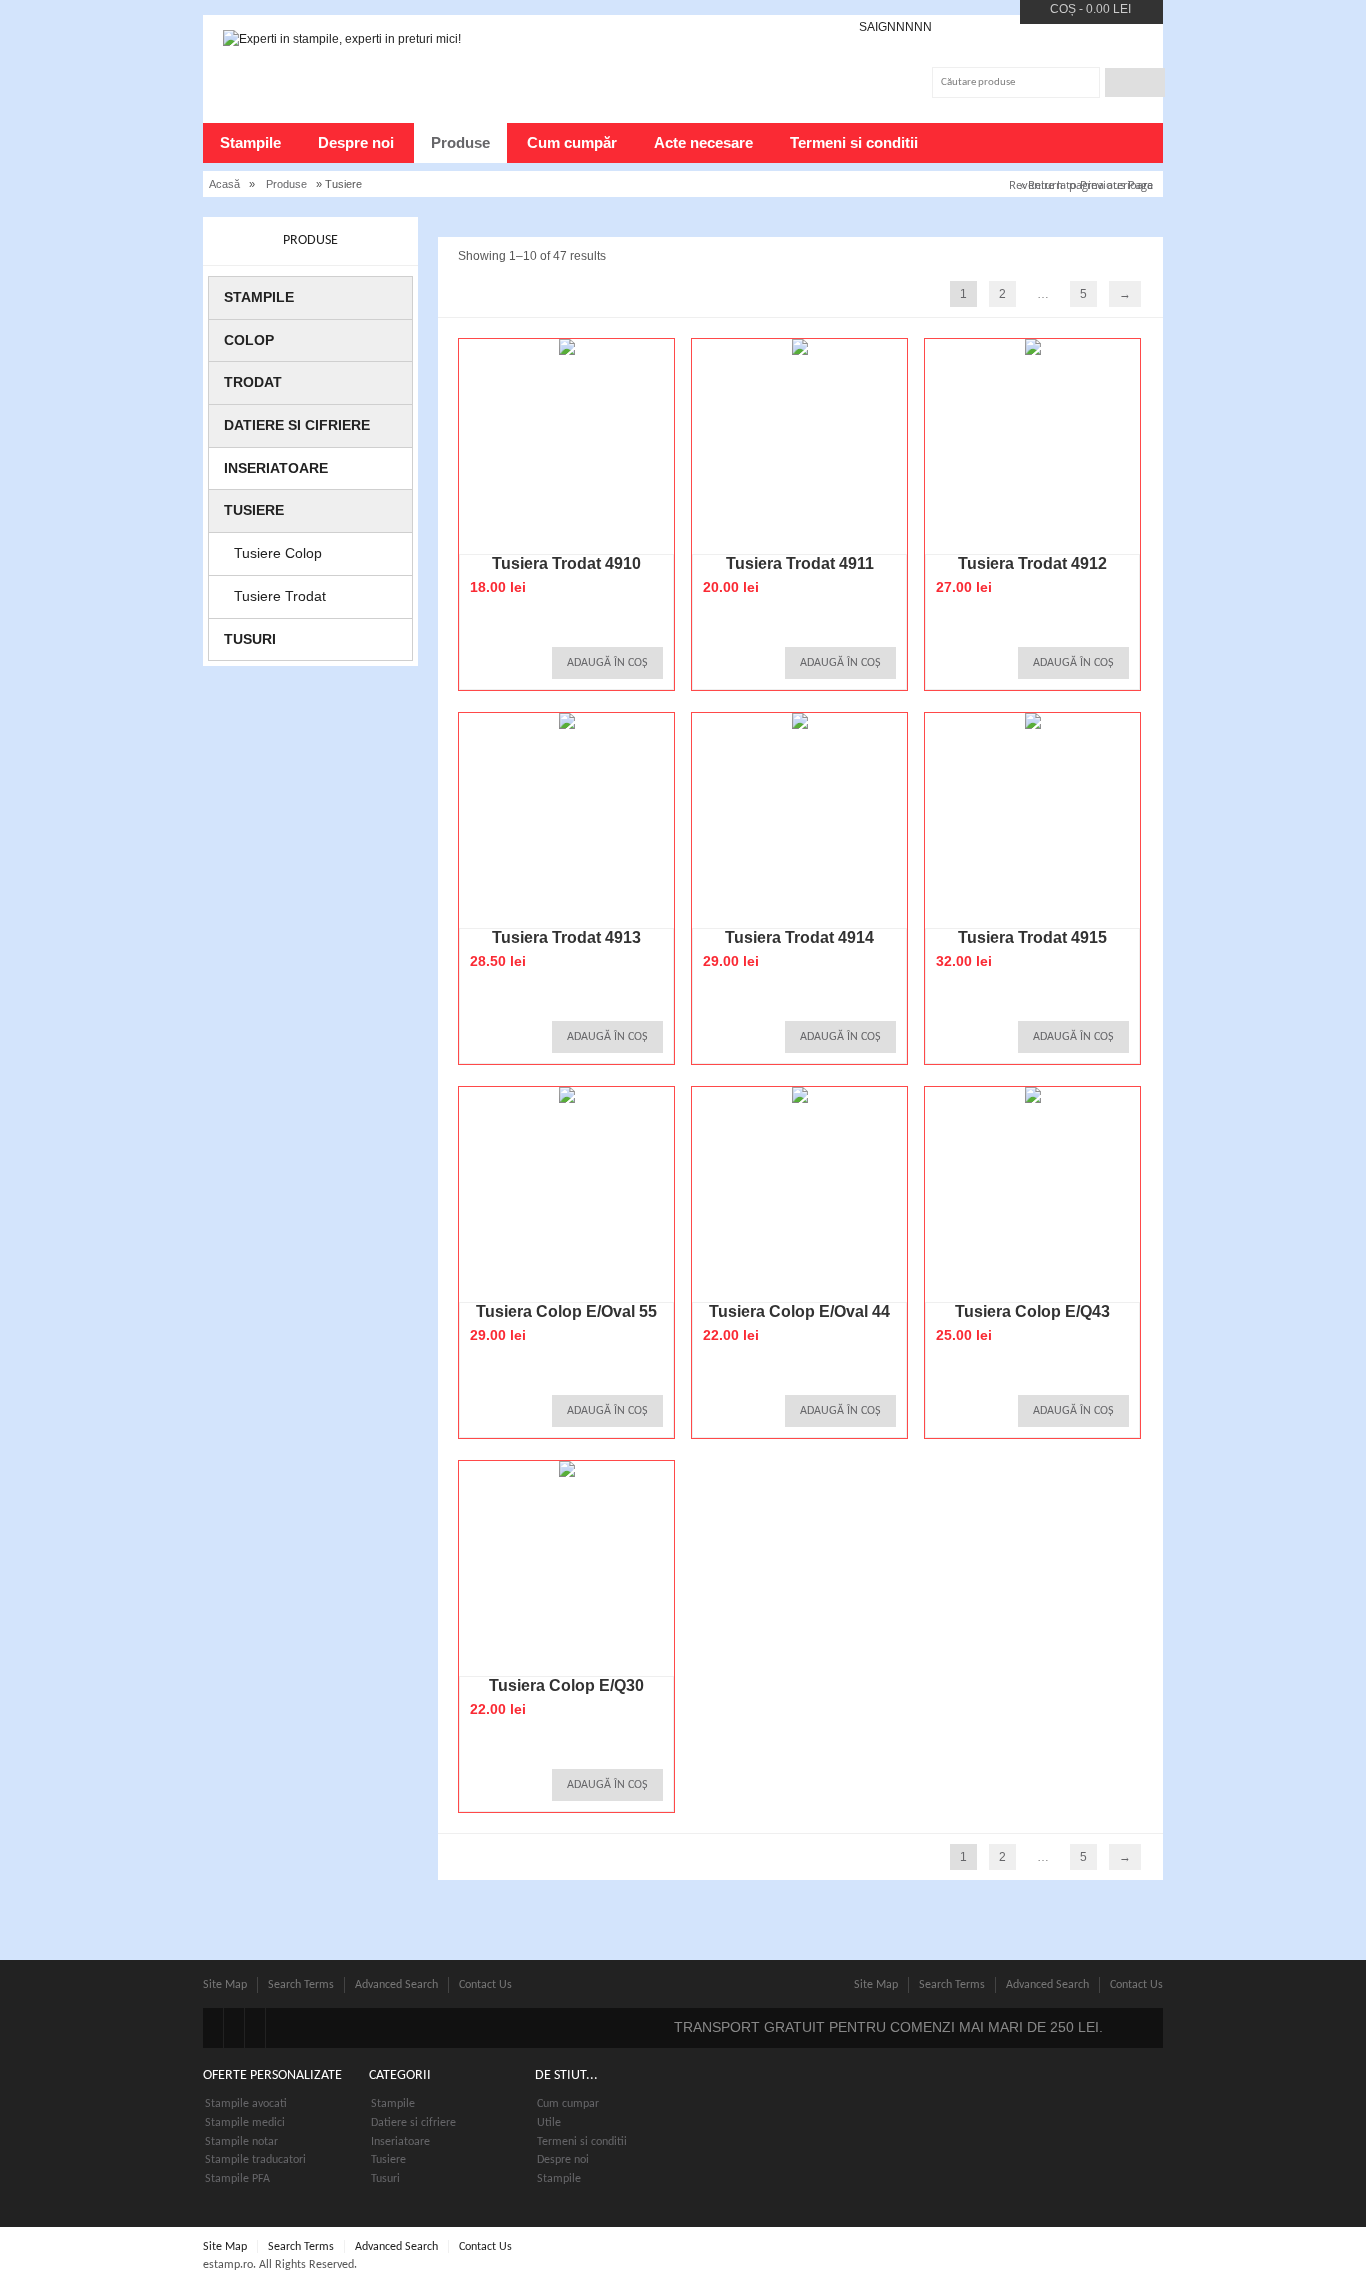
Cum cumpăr (572, 142)
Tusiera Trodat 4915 (1032, 937)
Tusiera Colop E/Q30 (566, 1685)
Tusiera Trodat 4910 (566, 563)
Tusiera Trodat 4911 (800, 563)
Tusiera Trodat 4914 (799, 937)
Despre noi (356, 142)
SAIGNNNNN (895, 27)
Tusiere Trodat (280, 596)
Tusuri (250, 639)
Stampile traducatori (255, 2160)
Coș (1063, 9)
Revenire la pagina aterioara (1081, 184)
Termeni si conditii (854, 142)
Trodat (253, 382)
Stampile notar (241, 2142)
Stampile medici (245, 2123)
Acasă (224, 184)
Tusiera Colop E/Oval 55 (566, 1311)
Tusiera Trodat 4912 (1032, 563)
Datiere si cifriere (297, 425)
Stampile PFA (237, 2179)
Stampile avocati (246, 2104)
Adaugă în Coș (607, 663)
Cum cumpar (568, 2104)
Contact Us (485, 1985)
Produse (460, 142)
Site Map (225, 1985)
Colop (249, 340)
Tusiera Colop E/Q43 (1032, 1311)
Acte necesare (703, 142)
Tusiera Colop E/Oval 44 (799, 1311)
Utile (549, 2123)
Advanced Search (396, 1985)
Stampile (250, 142)
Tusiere (254, 510)
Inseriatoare (276, 468)
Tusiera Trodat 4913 (566, 937)
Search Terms (301, 1985)
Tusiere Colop (278, 553)
